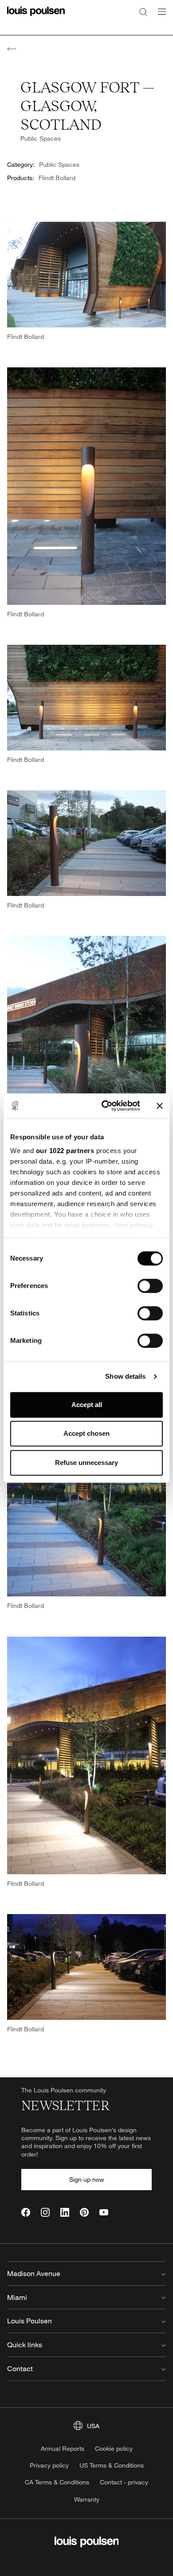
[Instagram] (45, 2212)
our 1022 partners (65, 1151)
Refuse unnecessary (86, 1463)
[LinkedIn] (65, 2212)
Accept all (87, 1405)
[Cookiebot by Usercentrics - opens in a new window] (105, 1106)
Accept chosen (86, 1433)
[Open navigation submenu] (159, 17)
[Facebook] (26, 2212)
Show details (125, 1376)
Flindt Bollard (57, 178)
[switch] (150, 1286)
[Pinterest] (84, 2212)
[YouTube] (104, 2212)
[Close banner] (160, 1106)
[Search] (143, 12)
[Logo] (36, 17)
